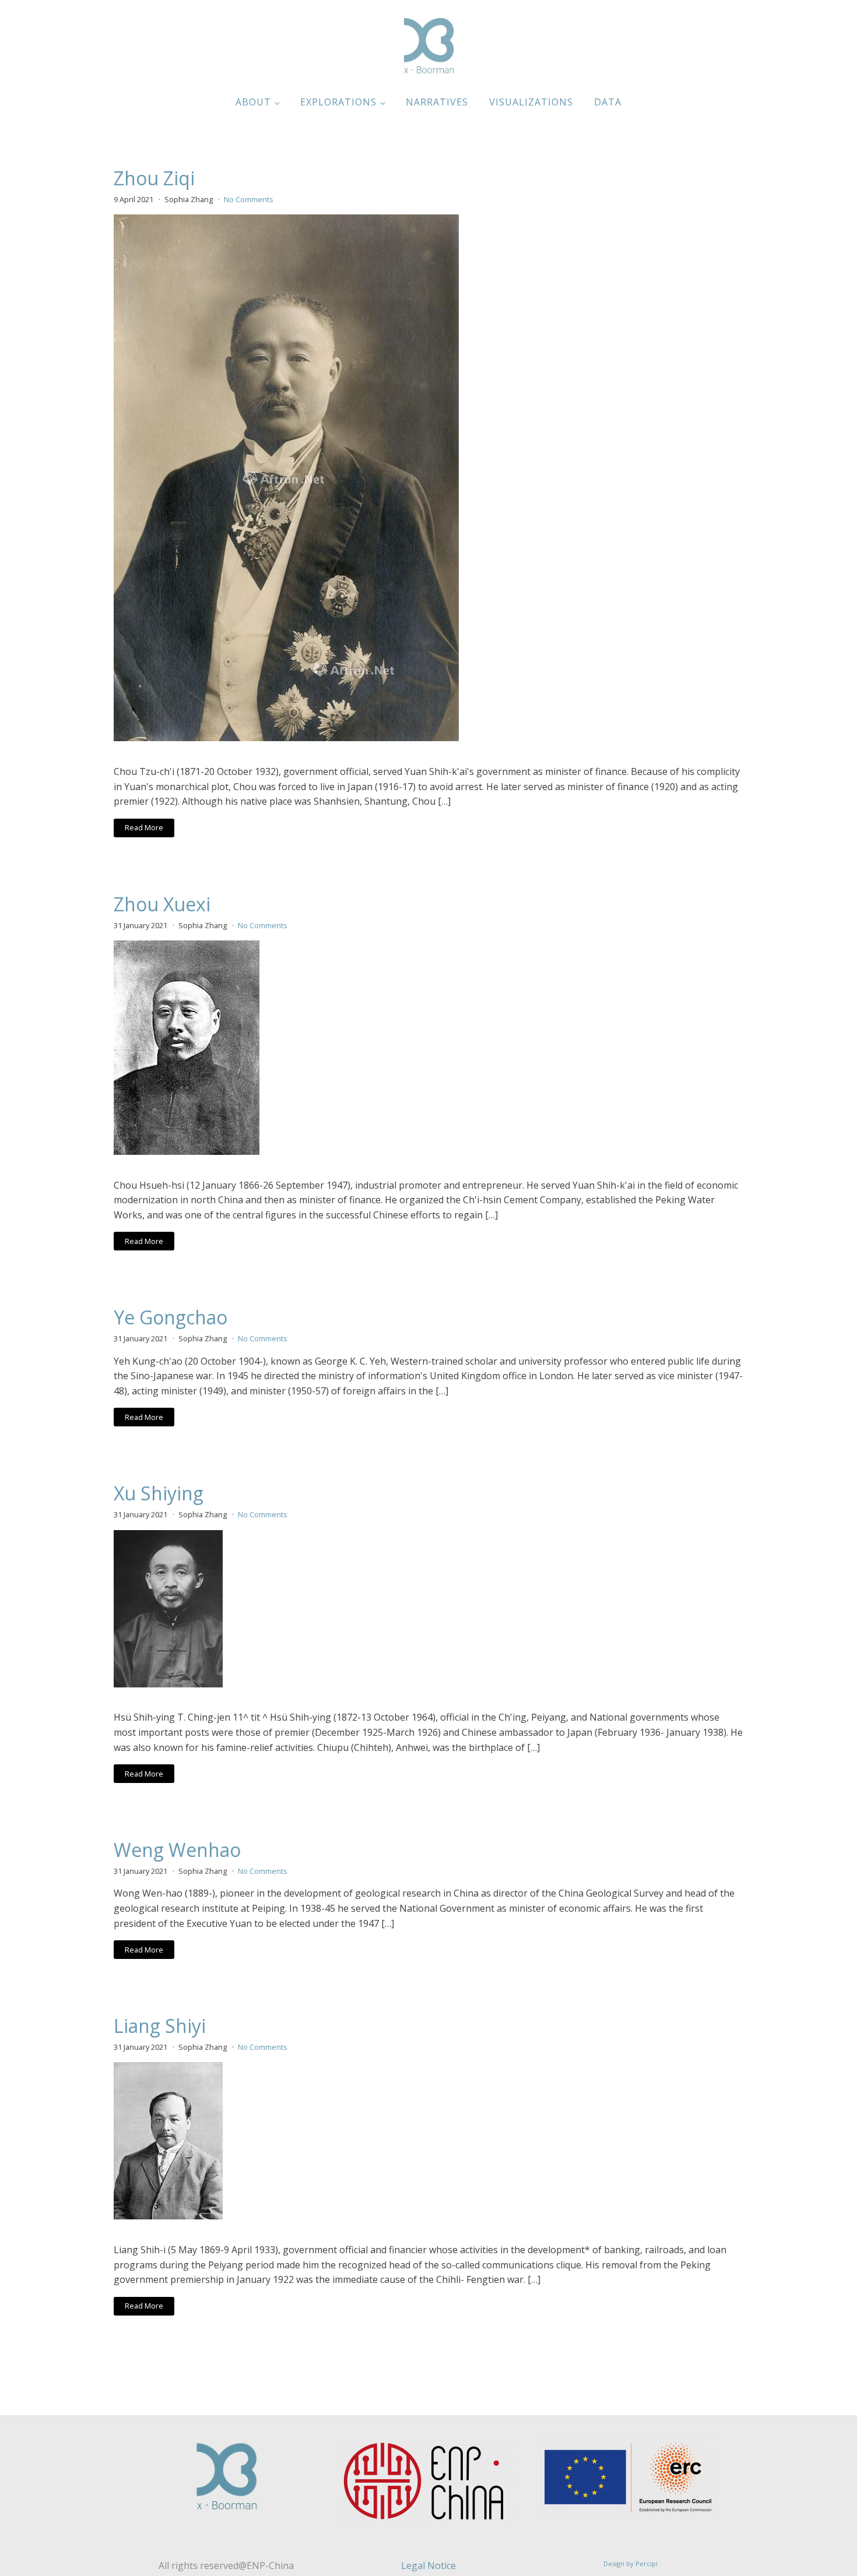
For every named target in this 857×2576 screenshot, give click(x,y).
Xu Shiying (159, 1493)
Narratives (437, 102)
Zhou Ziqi (154, 178)
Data (608, 102)
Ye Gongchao (171, 1317)
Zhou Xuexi (162, 904)
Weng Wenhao (177, 1850)
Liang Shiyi (160, 2026)
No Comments (249, 199)
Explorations (338, 102)
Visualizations (531, 102)
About (253, 102)
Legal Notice (428, 2566)
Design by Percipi (631, 2563)
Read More (144, 827)
